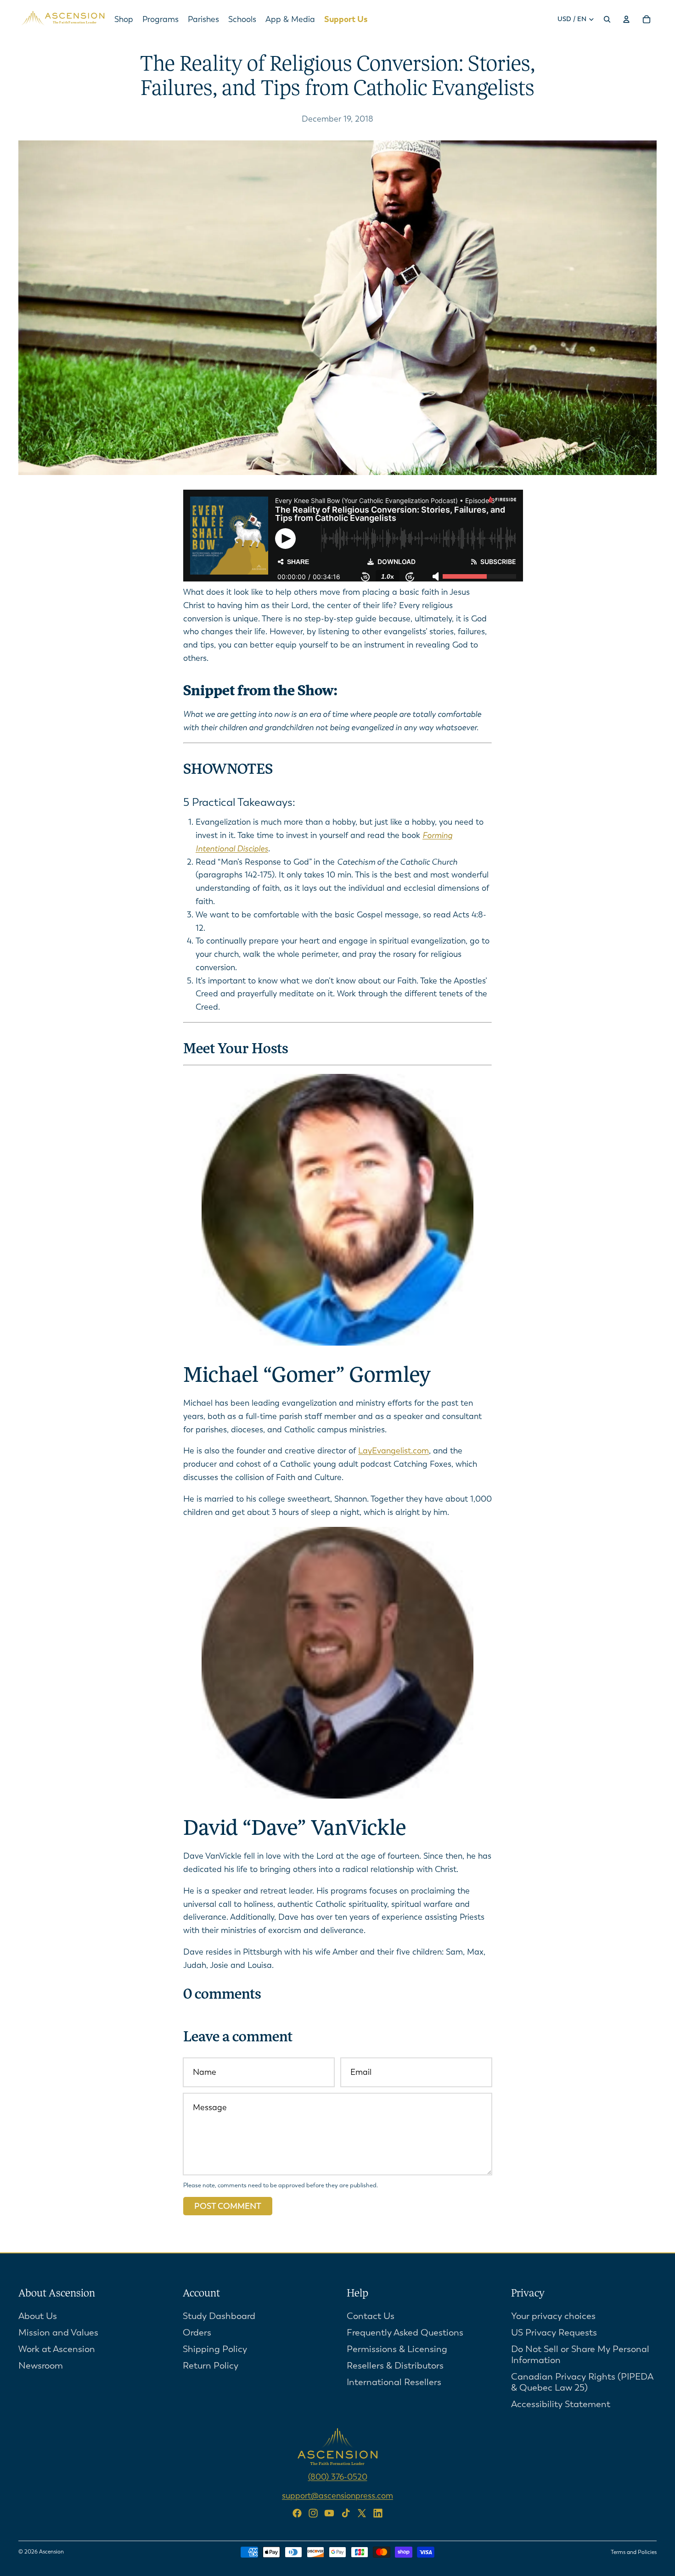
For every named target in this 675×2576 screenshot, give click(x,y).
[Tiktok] (346, 2513)
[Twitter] (362, 2513)
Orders (197, 2332)
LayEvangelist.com (394, 1451)
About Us (38, 2316)
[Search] (607, 19)
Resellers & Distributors (395, 2365)
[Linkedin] (378, 2513)
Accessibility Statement (561, 2404)
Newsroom (41, 2365)
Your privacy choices (553, 2316)
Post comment (228, 2206)
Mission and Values (58, 2332)
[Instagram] (313, 2513)
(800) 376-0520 (338, 2476)
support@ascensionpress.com (337, 2495)
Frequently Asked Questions (405, 2332)
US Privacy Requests (554, 2332)
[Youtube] (329, 2513)
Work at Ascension (57, 2349)
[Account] (626, 19)
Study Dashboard (219, 2316)
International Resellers (394, 2382)
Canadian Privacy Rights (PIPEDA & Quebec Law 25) (582, 2382)
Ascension (51, 2552)
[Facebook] (297, 2513)
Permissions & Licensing (397, 2349)
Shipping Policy (215, 2349)
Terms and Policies (634, 2552)
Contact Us (371, 2316)
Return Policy (211, 2365)
